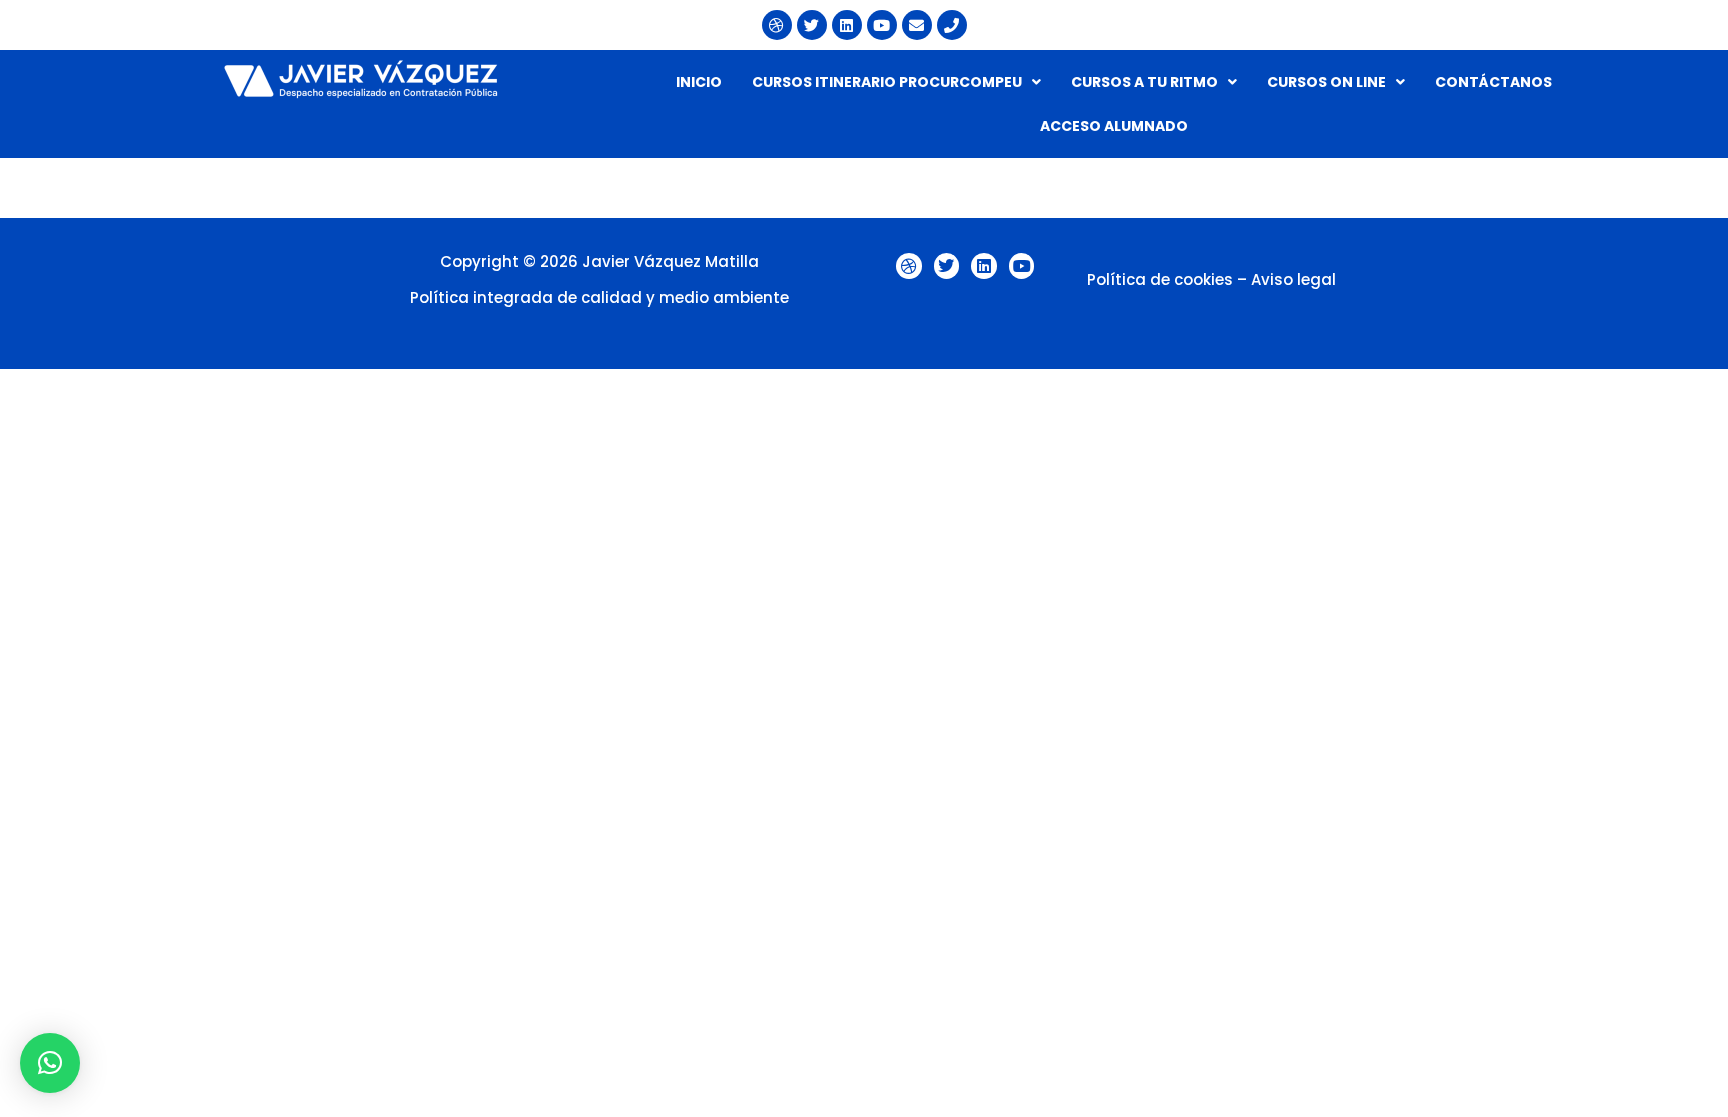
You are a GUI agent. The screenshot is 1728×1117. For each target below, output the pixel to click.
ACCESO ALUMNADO (1114, 126)
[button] (896, 82)
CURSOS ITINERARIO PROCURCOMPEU (887, 82)
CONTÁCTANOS (1493, 82)
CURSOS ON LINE (1326, 82)
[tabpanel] (864, 168)
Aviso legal (1293, 279)
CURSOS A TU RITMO (1144, 82)
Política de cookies (1160, 279)
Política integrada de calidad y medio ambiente (599, 297)
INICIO (699, 82)
